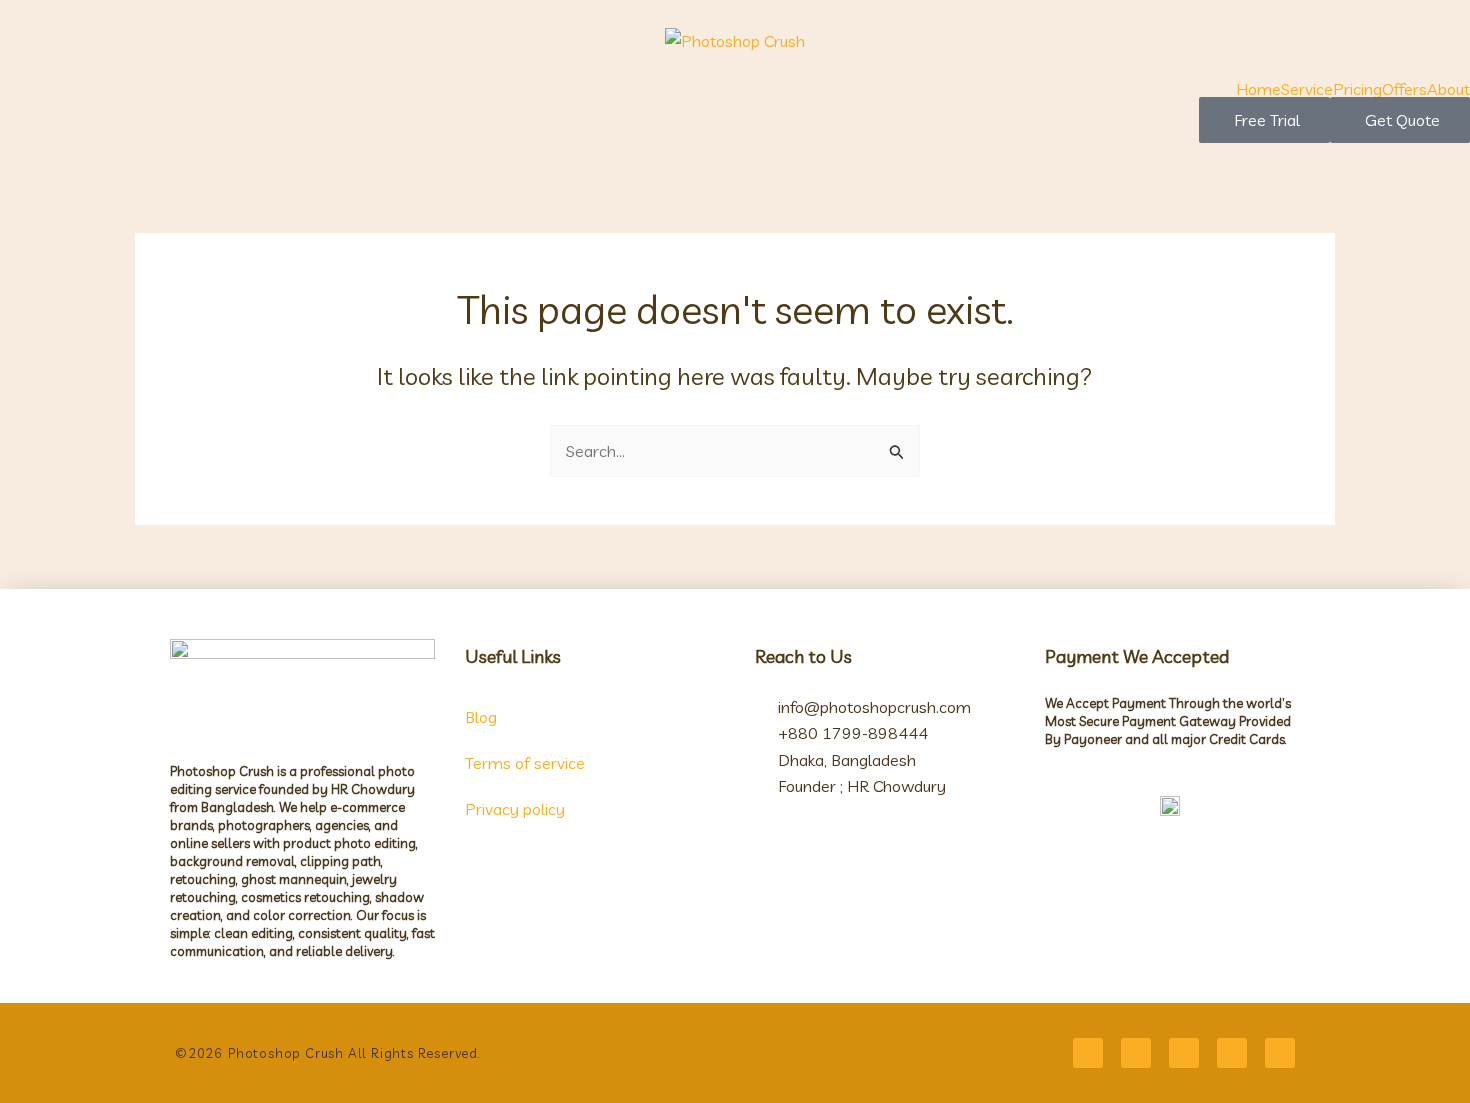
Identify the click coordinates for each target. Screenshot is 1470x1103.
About (1448, 89)
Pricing (1357, 89)
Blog (481, 717)
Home (1258, 89)
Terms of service (525, 763)
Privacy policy (515, 809)
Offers (1404, 89)
